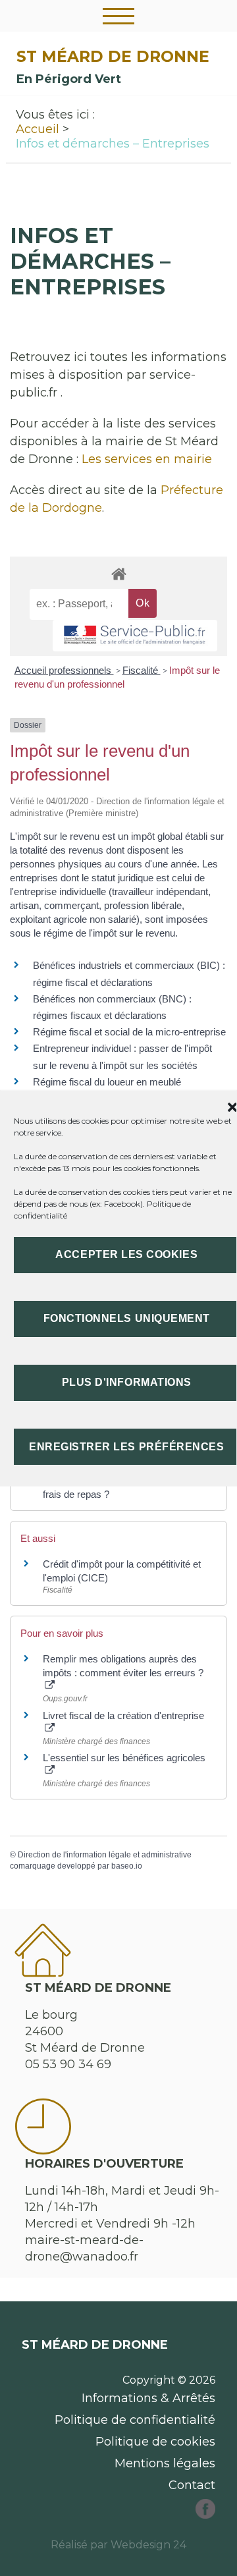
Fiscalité (142, 670)
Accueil (38, 129)
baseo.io (127, 1866)
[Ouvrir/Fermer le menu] (118, 16)
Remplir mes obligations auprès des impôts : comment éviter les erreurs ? (123, 1666)
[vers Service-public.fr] (135, 636)
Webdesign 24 (148, 2545)
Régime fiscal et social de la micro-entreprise (129, 1032)
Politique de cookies (155, 2442)
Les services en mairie (147, 459)
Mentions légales (165, 2463)
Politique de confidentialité (135, 2420)
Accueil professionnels (64, 670)
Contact (192, 2485)
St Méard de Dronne (113, 56)
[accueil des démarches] (118, 573)
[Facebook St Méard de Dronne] (205, 2515)
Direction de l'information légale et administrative (105, 1855)
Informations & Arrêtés (148, 2398)
